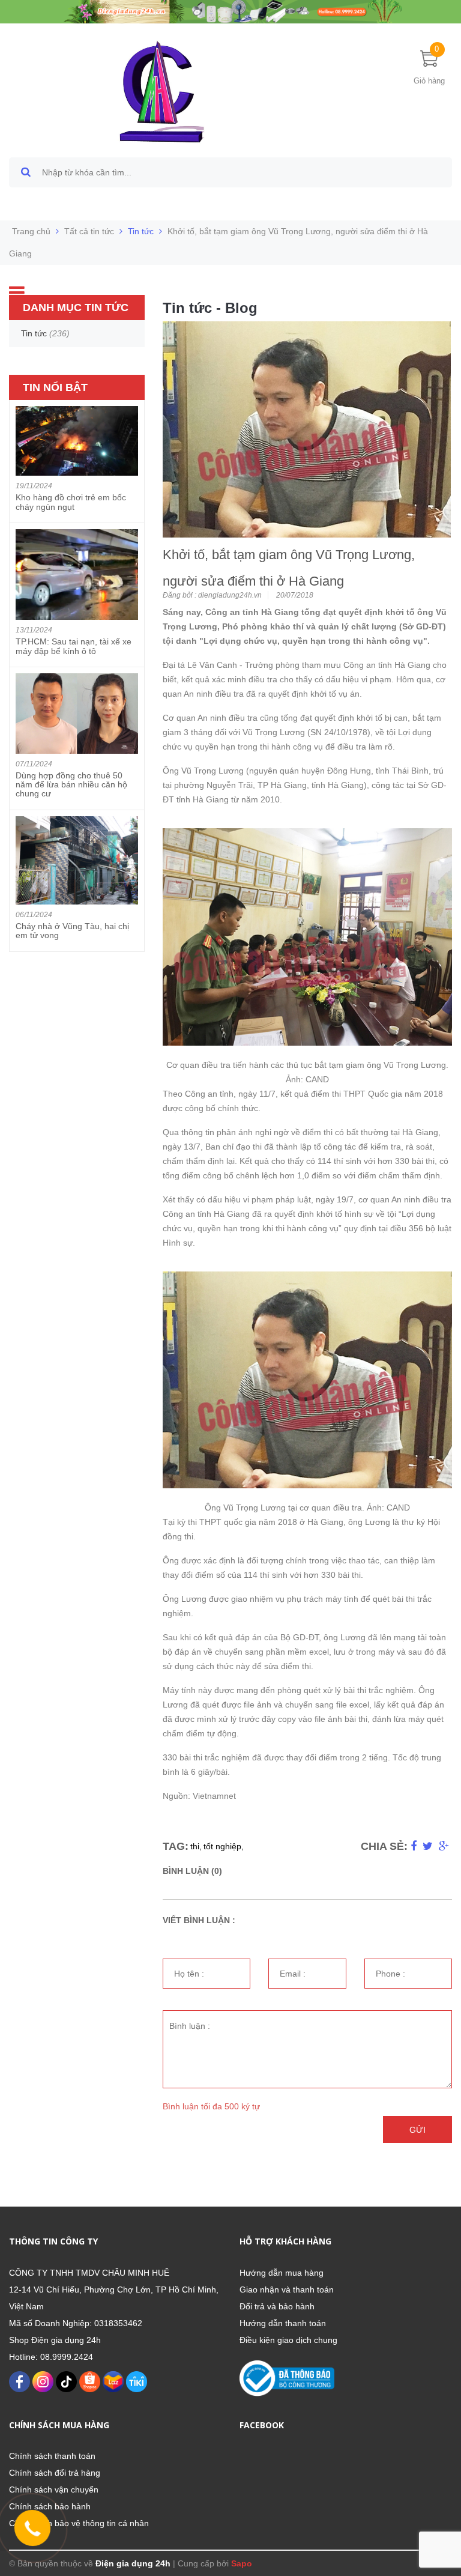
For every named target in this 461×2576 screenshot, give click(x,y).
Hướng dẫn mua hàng (282, 2273)
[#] (230, 11)
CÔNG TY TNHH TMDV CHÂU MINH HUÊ (89, 2273)
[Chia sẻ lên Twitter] (428, 1846)
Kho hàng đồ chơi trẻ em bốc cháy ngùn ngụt (71, 502)
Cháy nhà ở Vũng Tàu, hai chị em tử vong (72, 931)
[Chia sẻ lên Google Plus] (444, 1846)
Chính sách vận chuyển (54, 2490)
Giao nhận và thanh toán (287, 2290)
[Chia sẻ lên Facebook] (414, 1846)
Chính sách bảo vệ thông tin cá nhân (79, 2523)
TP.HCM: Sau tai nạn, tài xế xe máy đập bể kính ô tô (74, 646)
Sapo (242, 2563)
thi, (196, 1846)
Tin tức (141, 231)
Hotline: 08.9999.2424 (51, 2357)
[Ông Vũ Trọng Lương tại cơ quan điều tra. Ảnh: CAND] (307, 1379)
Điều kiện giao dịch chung (288, 2340)
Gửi (417, 2130)
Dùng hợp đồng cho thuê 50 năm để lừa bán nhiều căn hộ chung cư (71, 785)
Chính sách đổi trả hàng (55, 2473)
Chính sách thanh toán (52, 2456)
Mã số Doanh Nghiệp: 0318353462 (76, 2323)
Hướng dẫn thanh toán (283, 2323)
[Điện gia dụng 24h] (163, 91)
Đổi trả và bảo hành (277, 2306)
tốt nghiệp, (224, 1846)
